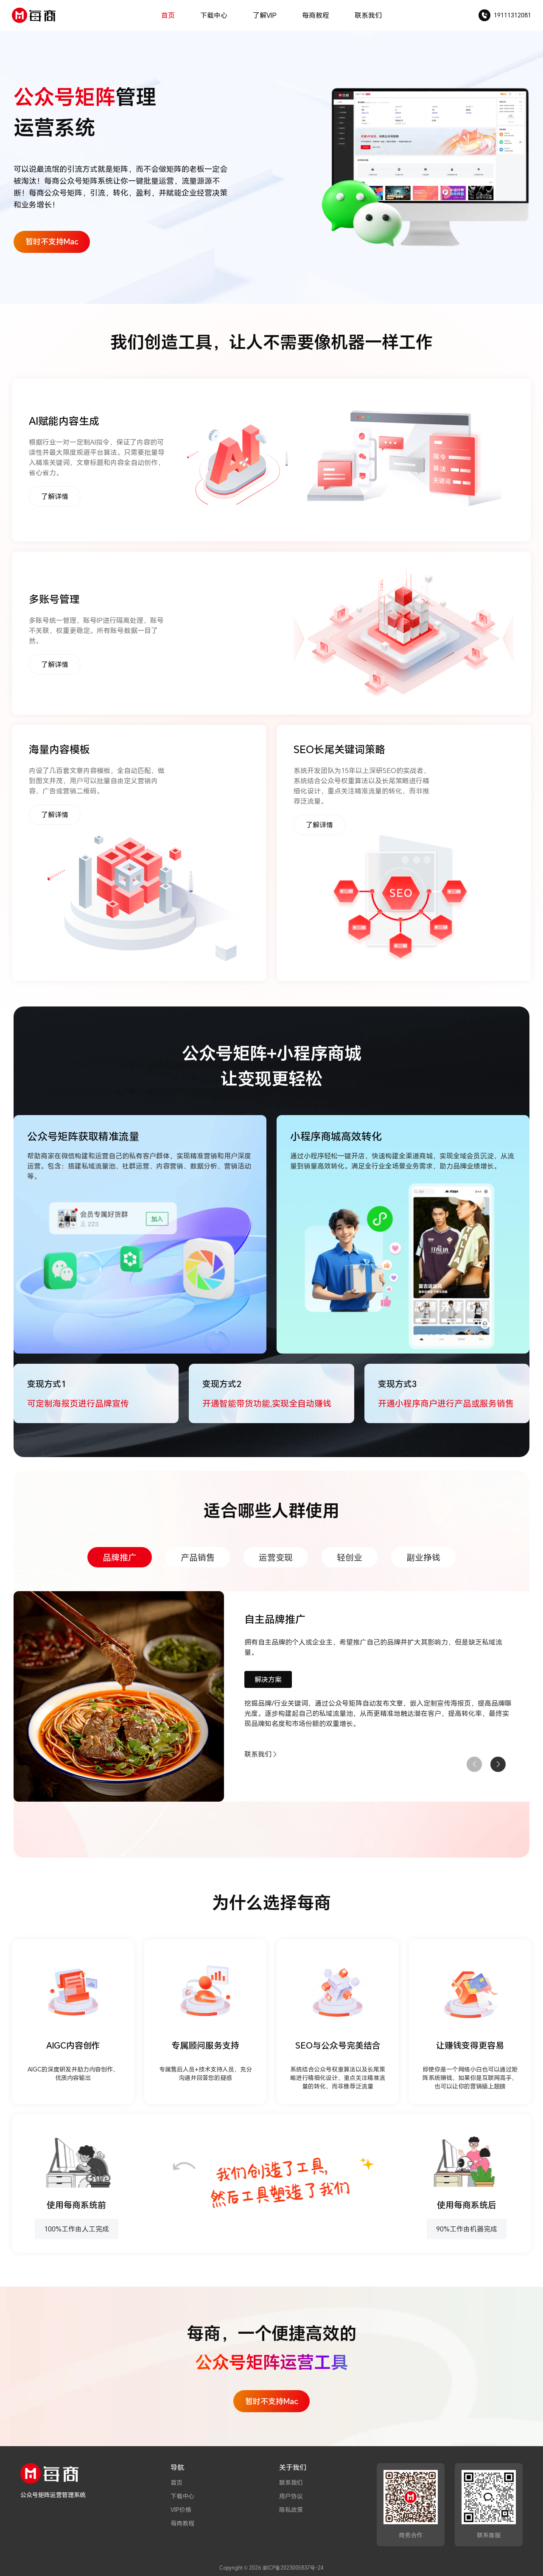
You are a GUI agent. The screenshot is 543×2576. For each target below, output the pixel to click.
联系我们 (368, 15)
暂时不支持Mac (52, 241)
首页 (168, 15)
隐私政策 (291, 2510)
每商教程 (316, 15)
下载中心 (214, 15)
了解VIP (265, 15)
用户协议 (291, 2496)
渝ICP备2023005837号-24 (293, 2568)
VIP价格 (181, 2510)
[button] (498, 1764)
